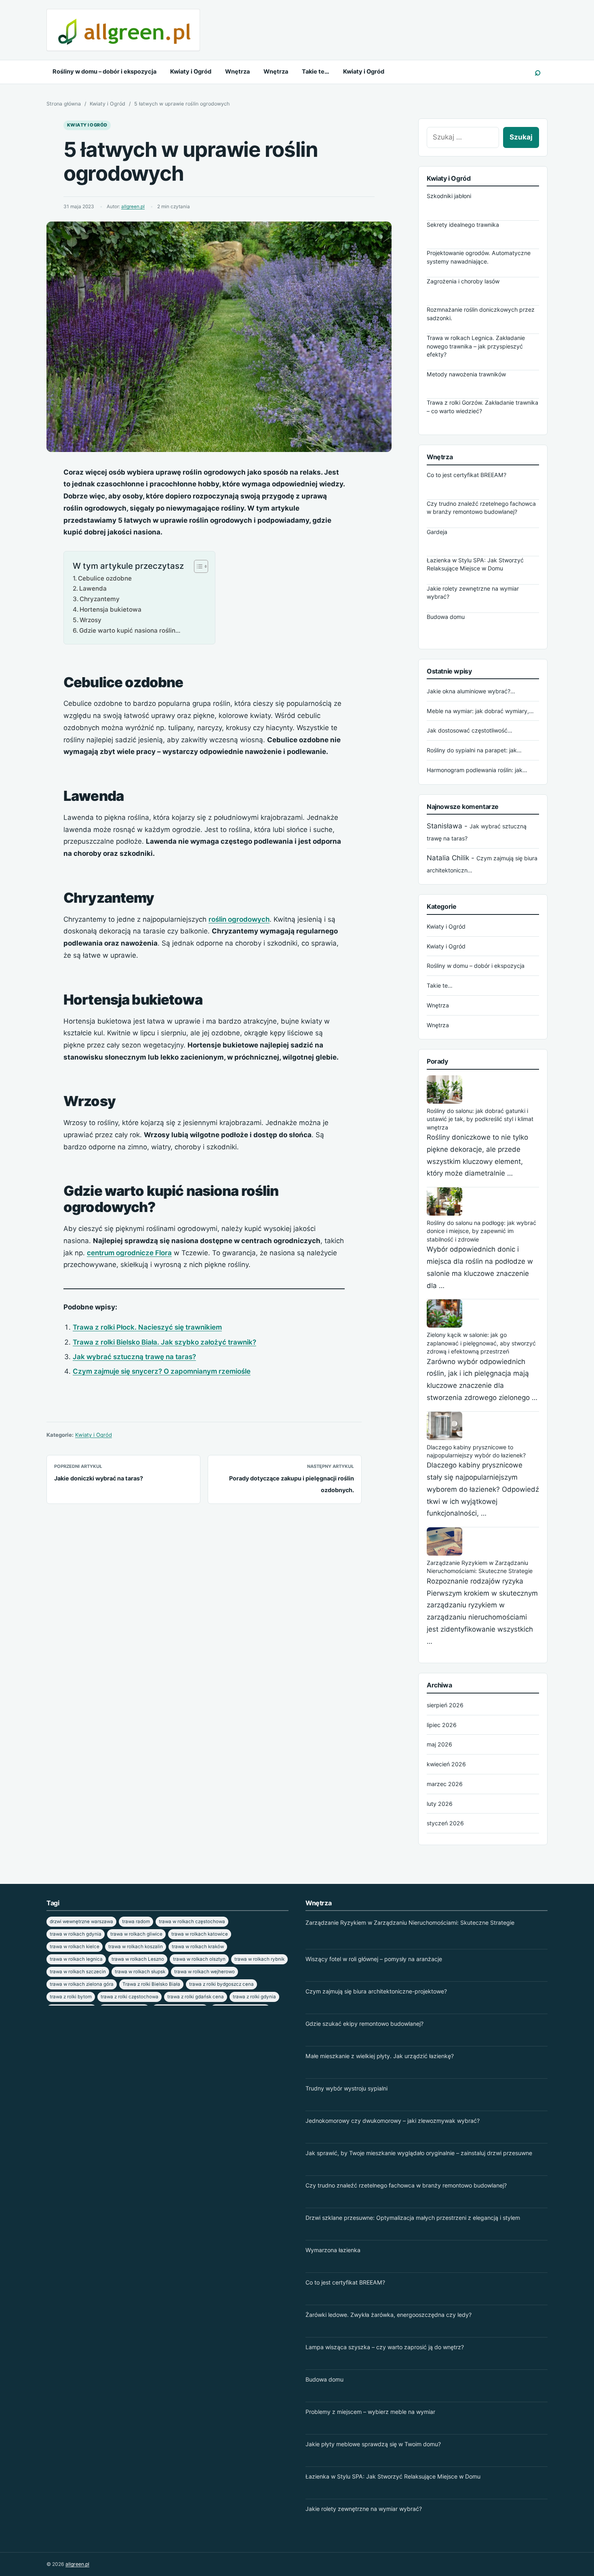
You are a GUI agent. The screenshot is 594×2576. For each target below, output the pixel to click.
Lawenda (93, 588)
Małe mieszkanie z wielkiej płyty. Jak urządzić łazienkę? (380, 2056)
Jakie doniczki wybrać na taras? (99, 1478)
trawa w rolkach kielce (75, 1947)
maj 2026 (439, 1744)
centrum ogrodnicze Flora (129, 1253)
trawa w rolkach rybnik (259, 1959)
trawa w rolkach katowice (200, 1934)
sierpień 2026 (445, 1705)
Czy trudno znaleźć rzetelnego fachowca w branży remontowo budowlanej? (481, 508)
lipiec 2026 (442, 1725)
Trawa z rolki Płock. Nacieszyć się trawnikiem (147, 1327)
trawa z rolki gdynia (254, 1997)
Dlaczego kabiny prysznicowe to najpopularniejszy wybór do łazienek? (476, 1451)
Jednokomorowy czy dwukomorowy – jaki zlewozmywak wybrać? (393, 2121)
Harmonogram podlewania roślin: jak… (477, 770)
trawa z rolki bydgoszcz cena (221, 1984)
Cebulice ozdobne (105, 578)
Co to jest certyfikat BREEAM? (467, 475)
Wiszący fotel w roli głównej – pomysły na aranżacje (374, 1959)
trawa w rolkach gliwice (136, 1934)
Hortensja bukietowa (111, 609)
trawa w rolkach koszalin (136, 1947)
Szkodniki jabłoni (449, 196)
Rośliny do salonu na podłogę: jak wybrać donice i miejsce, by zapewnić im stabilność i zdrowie (481, 1231)
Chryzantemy (100, 599)
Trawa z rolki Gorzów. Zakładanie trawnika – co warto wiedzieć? (482, 407)
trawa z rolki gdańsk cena (196, 1997)
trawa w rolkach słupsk (140, 1972)
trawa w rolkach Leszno (138, 1959)
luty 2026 (440, 1804)
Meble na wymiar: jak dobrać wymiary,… (480, 711)
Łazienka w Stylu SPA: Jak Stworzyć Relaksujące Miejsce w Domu (475, 564)
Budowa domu (446, 617)
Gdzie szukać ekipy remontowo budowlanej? (364, 2024)
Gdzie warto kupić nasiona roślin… (130, 630)
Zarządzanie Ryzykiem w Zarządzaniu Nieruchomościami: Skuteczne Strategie (480, 1567)
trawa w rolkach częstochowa (192, 1921)
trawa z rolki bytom (71, 1997)
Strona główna (64, 104)
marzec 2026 (445, 1784)
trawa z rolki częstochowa (130, 1997)
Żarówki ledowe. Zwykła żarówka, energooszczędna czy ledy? (389, 2315)
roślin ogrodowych (239, 919)
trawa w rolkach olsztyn (199, 1959)
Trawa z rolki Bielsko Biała (151, 1984)
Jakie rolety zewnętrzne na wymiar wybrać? (473, 592)
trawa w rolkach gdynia (76, 1934)
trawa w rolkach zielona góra (82, 1984)
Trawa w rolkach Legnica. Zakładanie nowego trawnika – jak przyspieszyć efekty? (476, 346)
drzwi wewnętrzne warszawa (81, 1921)
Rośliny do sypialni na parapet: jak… (474, 750)
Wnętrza (237, 72)
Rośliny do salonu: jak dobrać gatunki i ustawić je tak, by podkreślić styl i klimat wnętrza (480, 1119)
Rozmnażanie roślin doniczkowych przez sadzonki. (481, 314)
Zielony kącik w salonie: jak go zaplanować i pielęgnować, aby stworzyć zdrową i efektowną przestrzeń (481, 1343)
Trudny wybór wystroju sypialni (346, 2088)
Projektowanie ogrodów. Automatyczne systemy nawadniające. (479, 257)
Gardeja (437, 532)
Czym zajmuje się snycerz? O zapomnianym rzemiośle (162, 1371)
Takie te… (316, 72)
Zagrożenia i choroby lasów (463, 282)
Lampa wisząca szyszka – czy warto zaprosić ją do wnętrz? (385, 2347)
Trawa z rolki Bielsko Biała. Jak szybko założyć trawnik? (164, 1342)
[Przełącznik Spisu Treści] (197, 566)
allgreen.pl (133, 207)
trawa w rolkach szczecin (78, 1972)
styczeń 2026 (445, 1823)
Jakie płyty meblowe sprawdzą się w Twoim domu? (373, 2444)
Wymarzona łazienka (333, 2250)
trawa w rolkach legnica (76, 1959)
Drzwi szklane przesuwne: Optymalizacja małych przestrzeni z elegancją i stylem (413, 2218)
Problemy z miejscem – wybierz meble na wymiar (370, 2412)
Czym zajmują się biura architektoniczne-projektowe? (376, 1991)
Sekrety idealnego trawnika (463, 225)
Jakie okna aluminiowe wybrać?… (471, 691)
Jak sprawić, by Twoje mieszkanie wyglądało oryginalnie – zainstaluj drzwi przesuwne (419, 2153)
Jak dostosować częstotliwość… (470, 730)
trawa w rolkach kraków (198, 1947)
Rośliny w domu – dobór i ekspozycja (104, 72)
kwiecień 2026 (446, 1764)
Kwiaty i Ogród (191, 72)
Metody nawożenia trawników (466, 375)
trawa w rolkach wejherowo (204, 1972)
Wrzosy (91, 620)
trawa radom (136, 1921)
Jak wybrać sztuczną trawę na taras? (134, 1357)
